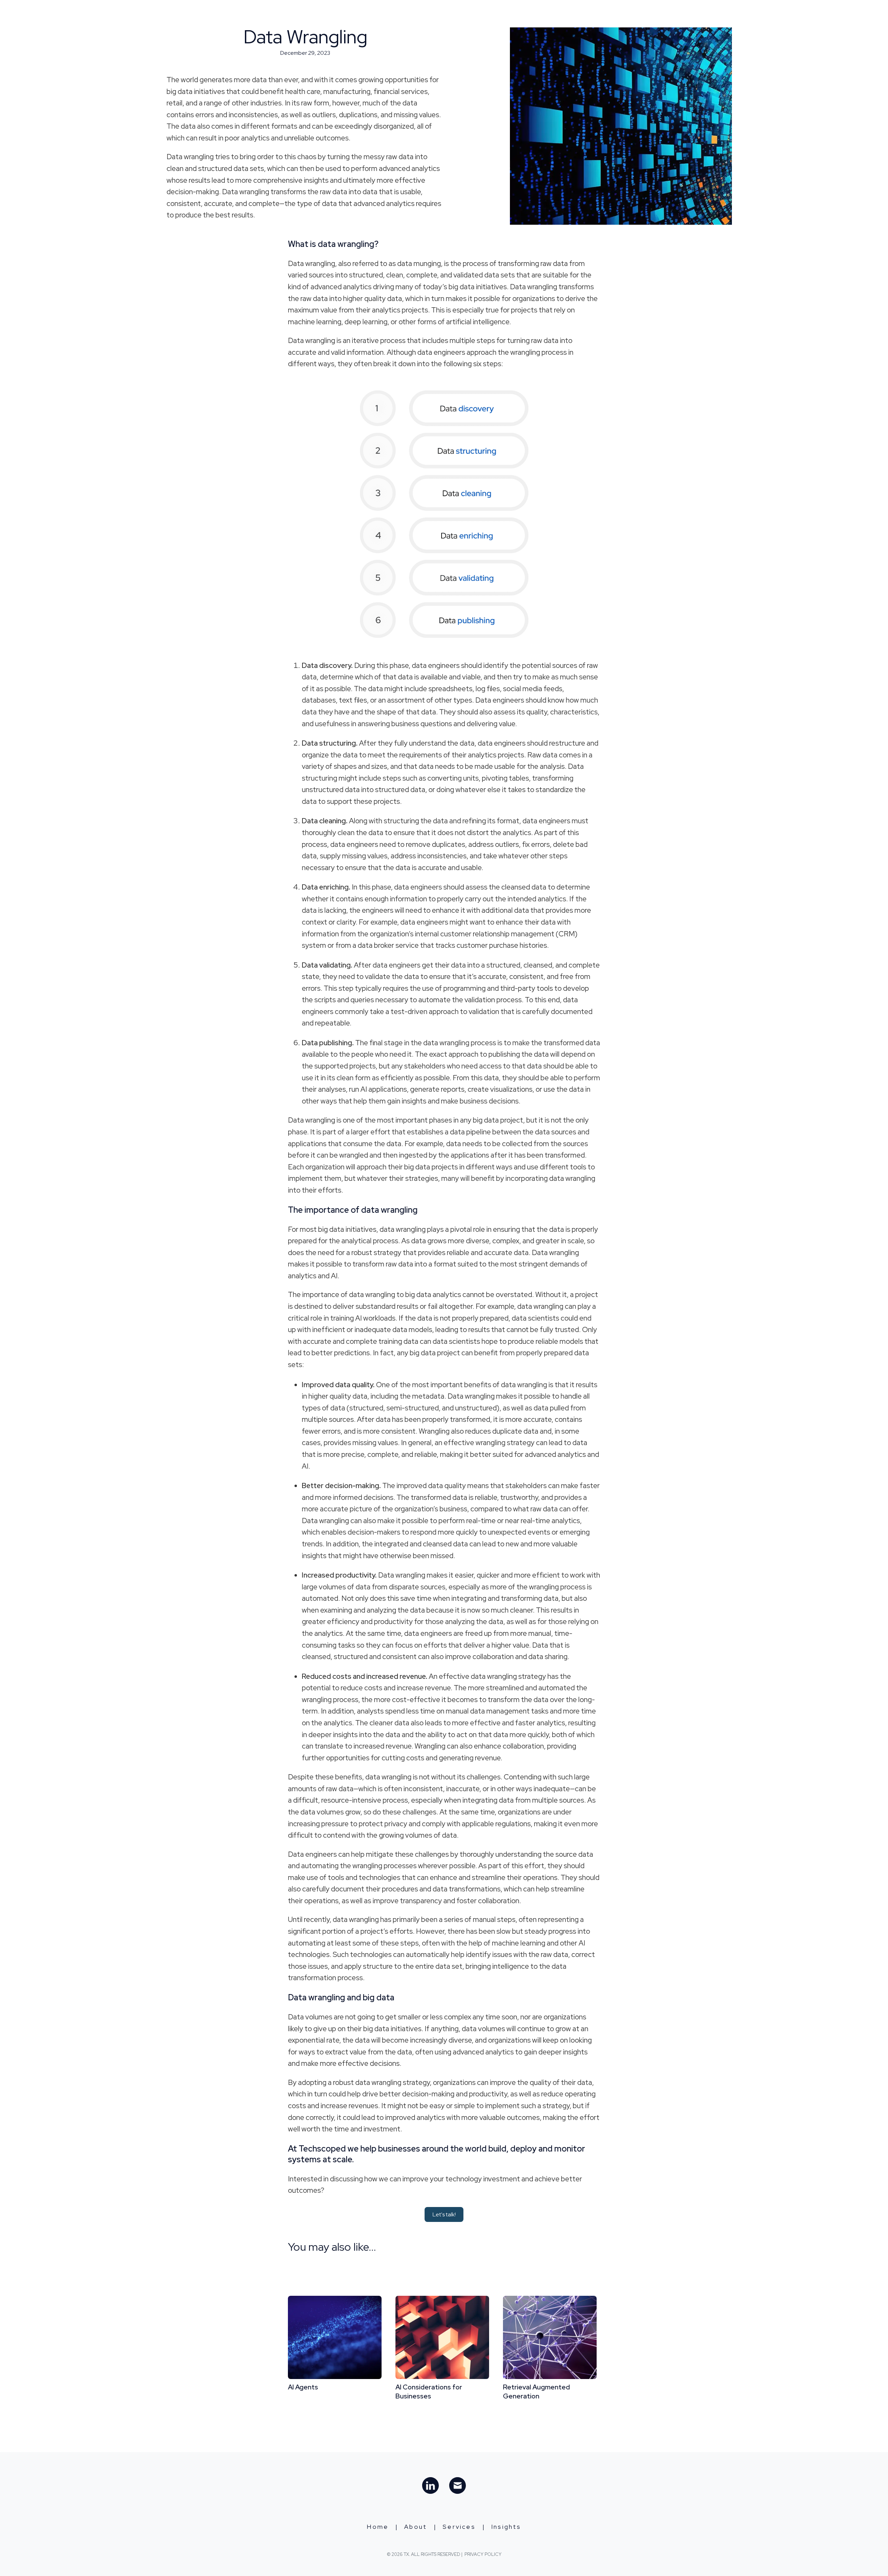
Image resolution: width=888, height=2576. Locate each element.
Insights (596, 14)
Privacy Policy (483, 2554)
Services (555, 14)
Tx (242, 14)
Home (488, 14)
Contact (637, 14)
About (518, 14)
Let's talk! (444, 2214)
